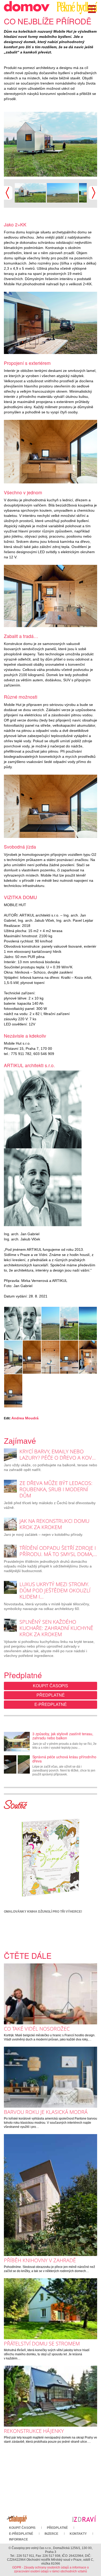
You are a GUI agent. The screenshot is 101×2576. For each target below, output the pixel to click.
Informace (19, 2539)
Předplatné (51, 1695)
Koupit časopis (51, 1686)
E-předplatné (51, 1704)
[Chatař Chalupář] (17, 2518)
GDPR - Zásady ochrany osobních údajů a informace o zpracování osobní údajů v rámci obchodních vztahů (51, 2569)
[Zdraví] (84, 2518)
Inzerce (51, 2534)
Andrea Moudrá (25, 1418)
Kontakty (78, 2534)
